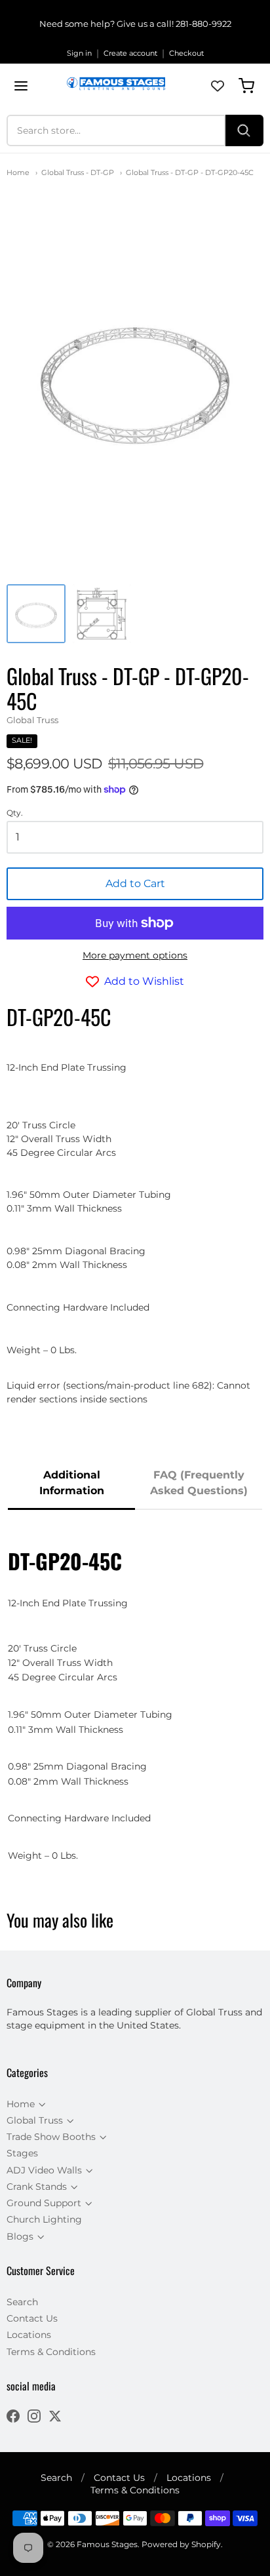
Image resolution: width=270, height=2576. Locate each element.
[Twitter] (55, 2418)
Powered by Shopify (181, 2544)
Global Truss (32, 720)
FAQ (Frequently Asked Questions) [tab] (199, 1483)
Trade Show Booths (51, 2137)
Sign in (79, 53)
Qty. (15, 813)
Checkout (186, 53)
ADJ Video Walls (44, 2170)
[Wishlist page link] (218, 86)
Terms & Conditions (51, 2352)
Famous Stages (107, 2544)
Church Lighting (44, 2219)
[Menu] (21, 86)
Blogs (20, 2236)
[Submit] (244, 130)
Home (18, 172)
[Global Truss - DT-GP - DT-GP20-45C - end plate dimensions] (102, 614)
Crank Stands (37, 2187)
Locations (29, 2335)
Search (22, 2302)
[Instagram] (34, 2418)
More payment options (135, 955)
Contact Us (32, 2318)
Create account (130, 53)
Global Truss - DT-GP (78, 172)
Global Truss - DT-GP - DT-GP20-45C (190, 172)
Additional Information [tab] (72, 1483)
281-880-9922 (203, 24)
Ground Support (44, 2203)
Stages (22, 2153)
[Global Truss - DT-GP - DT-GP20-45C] (36, 614)
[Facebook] (13, 2418)
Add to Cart (135, 883)
